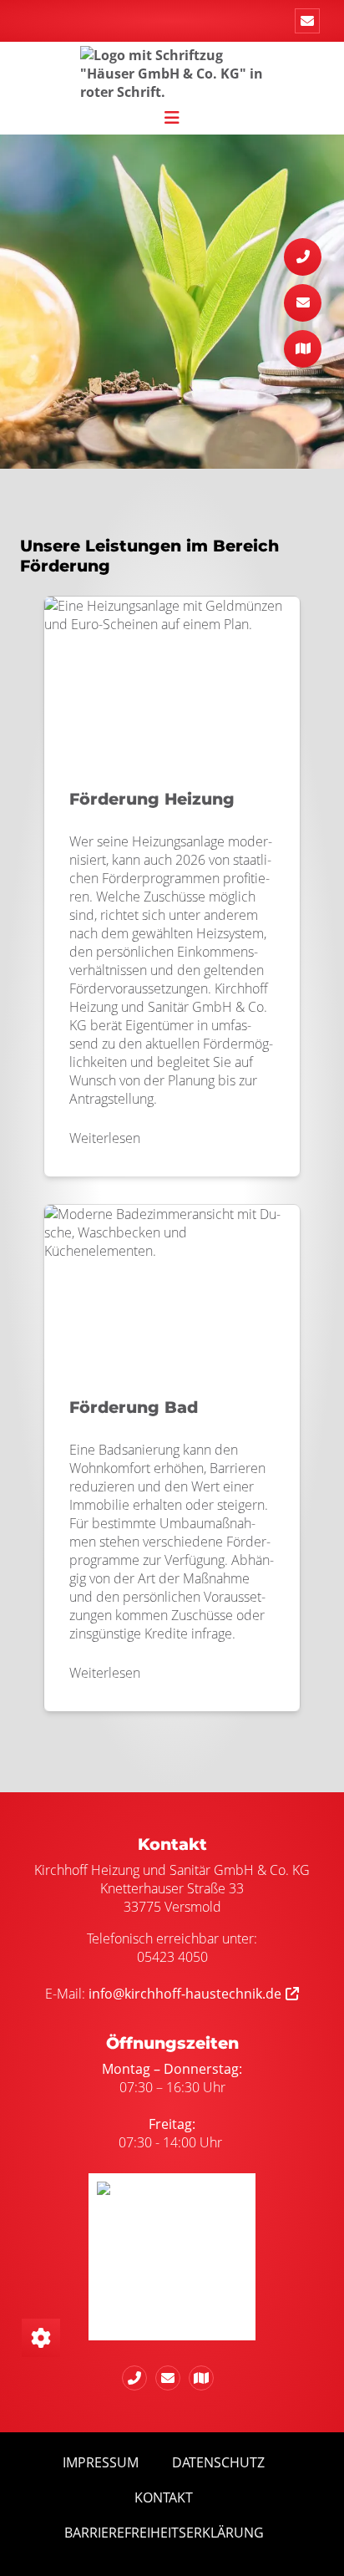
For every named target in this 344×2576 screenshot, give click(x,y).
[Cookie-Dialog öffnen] (41, 2338)
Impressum (101, 2462)
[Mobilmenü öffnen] (172, 116)
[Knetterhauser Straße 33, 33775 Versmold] (205, 2378)
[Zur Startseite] (172, 72)
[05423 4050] (139, 2378)
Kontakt (164, 2497)
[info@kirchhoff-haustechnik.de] (307, 21)
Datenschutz (218, 2462)
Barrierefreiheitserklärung (164, 2533)
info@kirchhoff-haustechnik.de (185, 1994)
